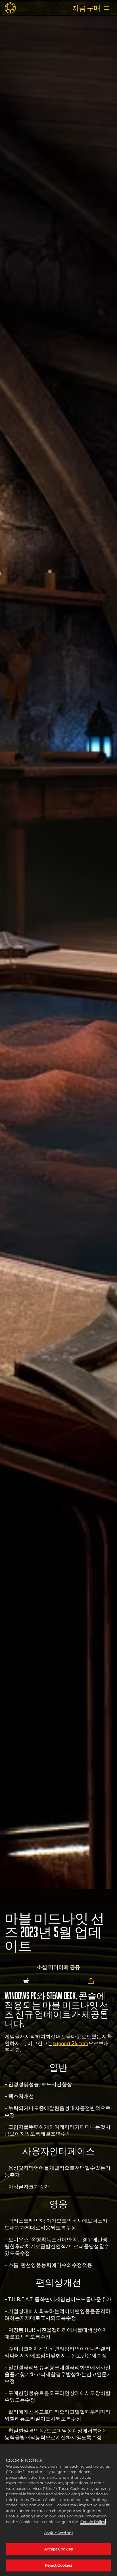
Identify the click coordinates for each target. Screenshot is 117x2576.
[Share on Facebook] (52, 1981)
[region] (58, 2510)
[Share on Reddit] (26, 1981)
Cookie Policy (93, 2522)
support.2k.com (71, 2043)
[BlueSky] (77, 1981)
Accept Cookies (59, 2549)
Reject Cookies (59, 2565)
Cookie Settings (58, 2533)
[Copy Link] (91, 1981)
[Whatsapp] (64, 1981)
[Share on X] (40, 1981)
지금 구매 (86, 8)
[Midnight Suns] (10, 8)
